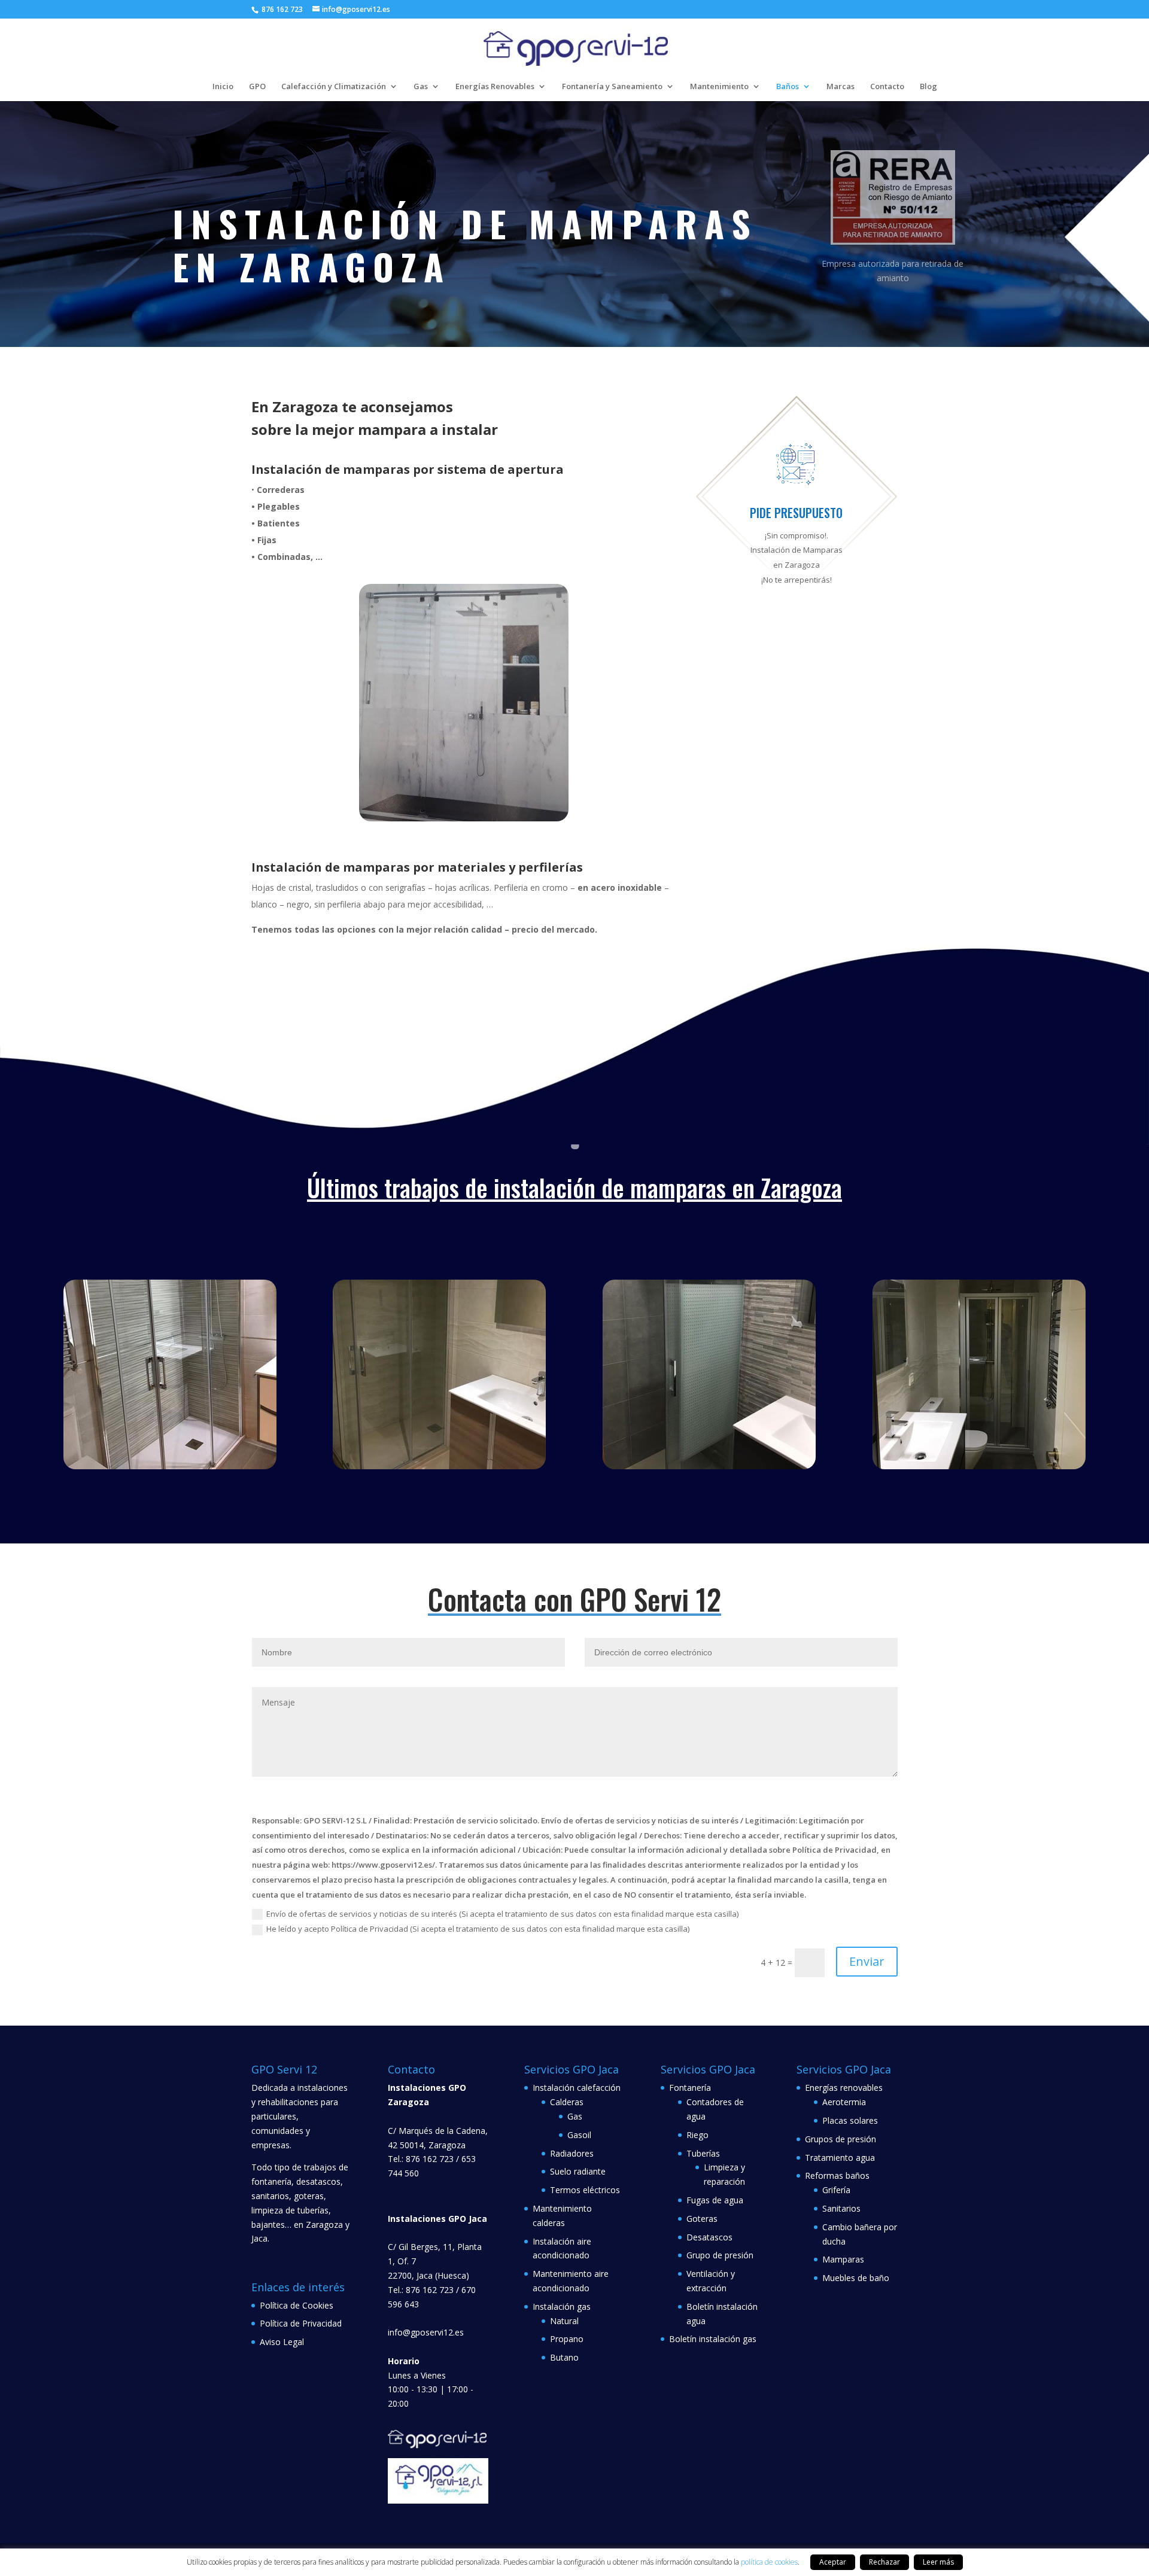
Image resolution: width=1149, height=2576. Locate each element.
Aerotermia (844, 2102)
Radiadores (572, 2153)
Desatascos (709, 2237)
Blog (928, 87)
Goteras (702, 2219)
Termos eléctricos (585, 2190)
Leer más (938, 2562)
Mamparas (843, 2259)
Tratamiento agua (840, 2158)
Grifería (836, 2190)
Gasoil (579, 2135)
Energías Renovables (495, 87)
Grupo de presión (720, 2255)
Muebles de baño (856, 2278)
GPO (257, 87)
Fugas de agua (715, 2200)
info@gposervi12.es (426, 2332)
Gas (421, 87)
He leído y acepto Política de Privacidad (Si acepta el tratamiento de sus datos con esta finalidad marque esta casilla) (478, 1929)
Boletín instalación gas (713, 2339)
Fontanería (690, 2088)
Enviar (867, 1961)
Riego (697, 2135)
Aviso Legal (282, 2342)
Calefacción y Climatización (334, 87)
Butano (564, 2357)
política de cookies (769, 2562)
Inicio (223, 87)
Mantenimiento (719, 87)
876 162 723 (281, 9)
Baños (788, 87)
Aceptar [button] (833, 2562)
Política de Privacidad (301, 2323)
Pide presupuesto (796, 513)
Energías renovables (844, 2088)
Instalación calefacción (577, 2088)
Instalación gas (562, 2306)
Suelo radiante (578, 2171)
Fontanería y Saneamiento (612, 87)
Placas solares (850, 2120)
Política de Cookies (297, 2305)
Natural (564, 2321)
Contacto (887, 87)
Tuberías (703, 2153)
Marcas (841, 87)
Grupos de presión (841, 2139)
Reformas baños (837, 2175)
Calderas (567, 2102)
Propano (567, 2339)
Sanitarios (841, 2208)
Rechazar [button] (884, 2562)
